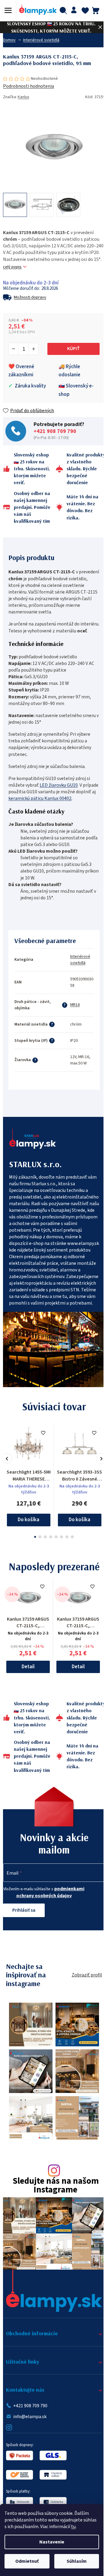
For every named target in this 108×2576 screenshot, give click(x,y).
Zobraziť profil (87, 1975)
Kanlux (23, 97)
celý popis (12, 267)
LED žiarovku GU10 (59, 785)
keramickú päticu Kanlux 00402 (40, 798)
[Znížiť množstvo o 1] (13, 349)
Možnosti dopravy (30, 297)
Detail (28, 1667)
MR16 (75, 1005)
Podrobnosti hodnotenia (28, 86)
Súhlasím (77, 2561)
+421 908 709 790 (55, 431)
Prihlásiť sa (24, 1910)
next (101, 1459)
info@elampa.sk (30, 2417)
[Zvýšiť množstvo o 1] (33, 349)
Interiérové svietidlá (80, 960)
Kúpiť (73, 349)
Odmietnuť (27, 2561)
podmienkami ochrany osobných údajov (50, 1892)
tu (73, 2527)
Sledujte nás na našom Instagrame (56, 2186)
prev (7, 1459)
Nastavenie (52, 2542)
